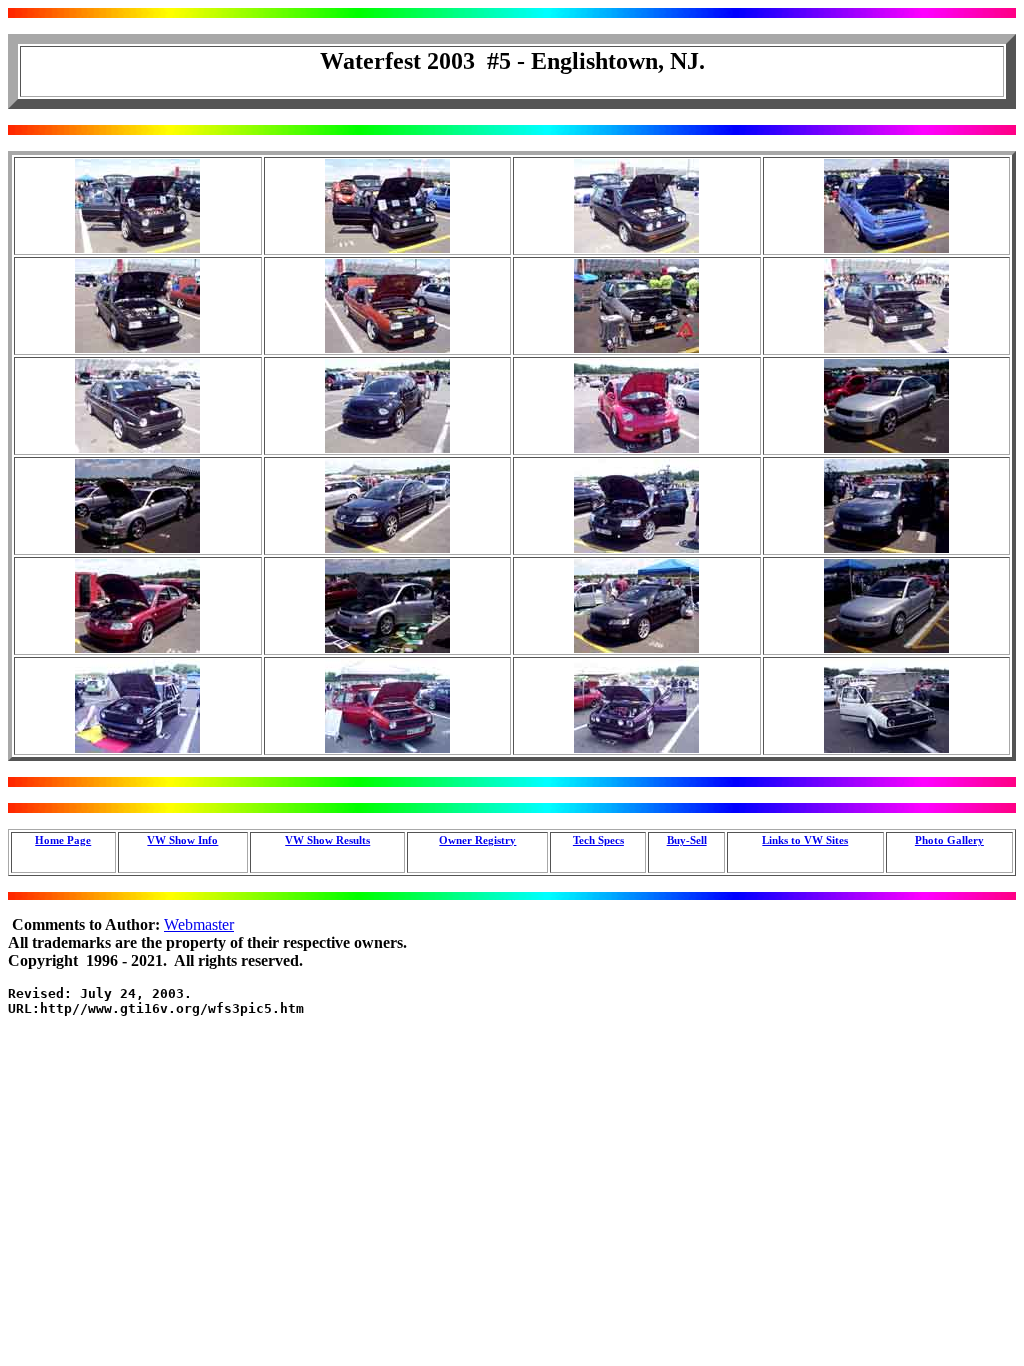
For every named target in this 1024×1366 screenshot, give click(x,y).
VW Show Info (182, 840)
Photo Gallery (949, 840)
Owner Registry (477, 840)
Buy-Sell (687, 840)
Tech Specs (598, 840)
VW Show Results (327, 840)
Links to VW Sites (805, 840)
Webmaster (199, 924)
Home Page (63, 840)
